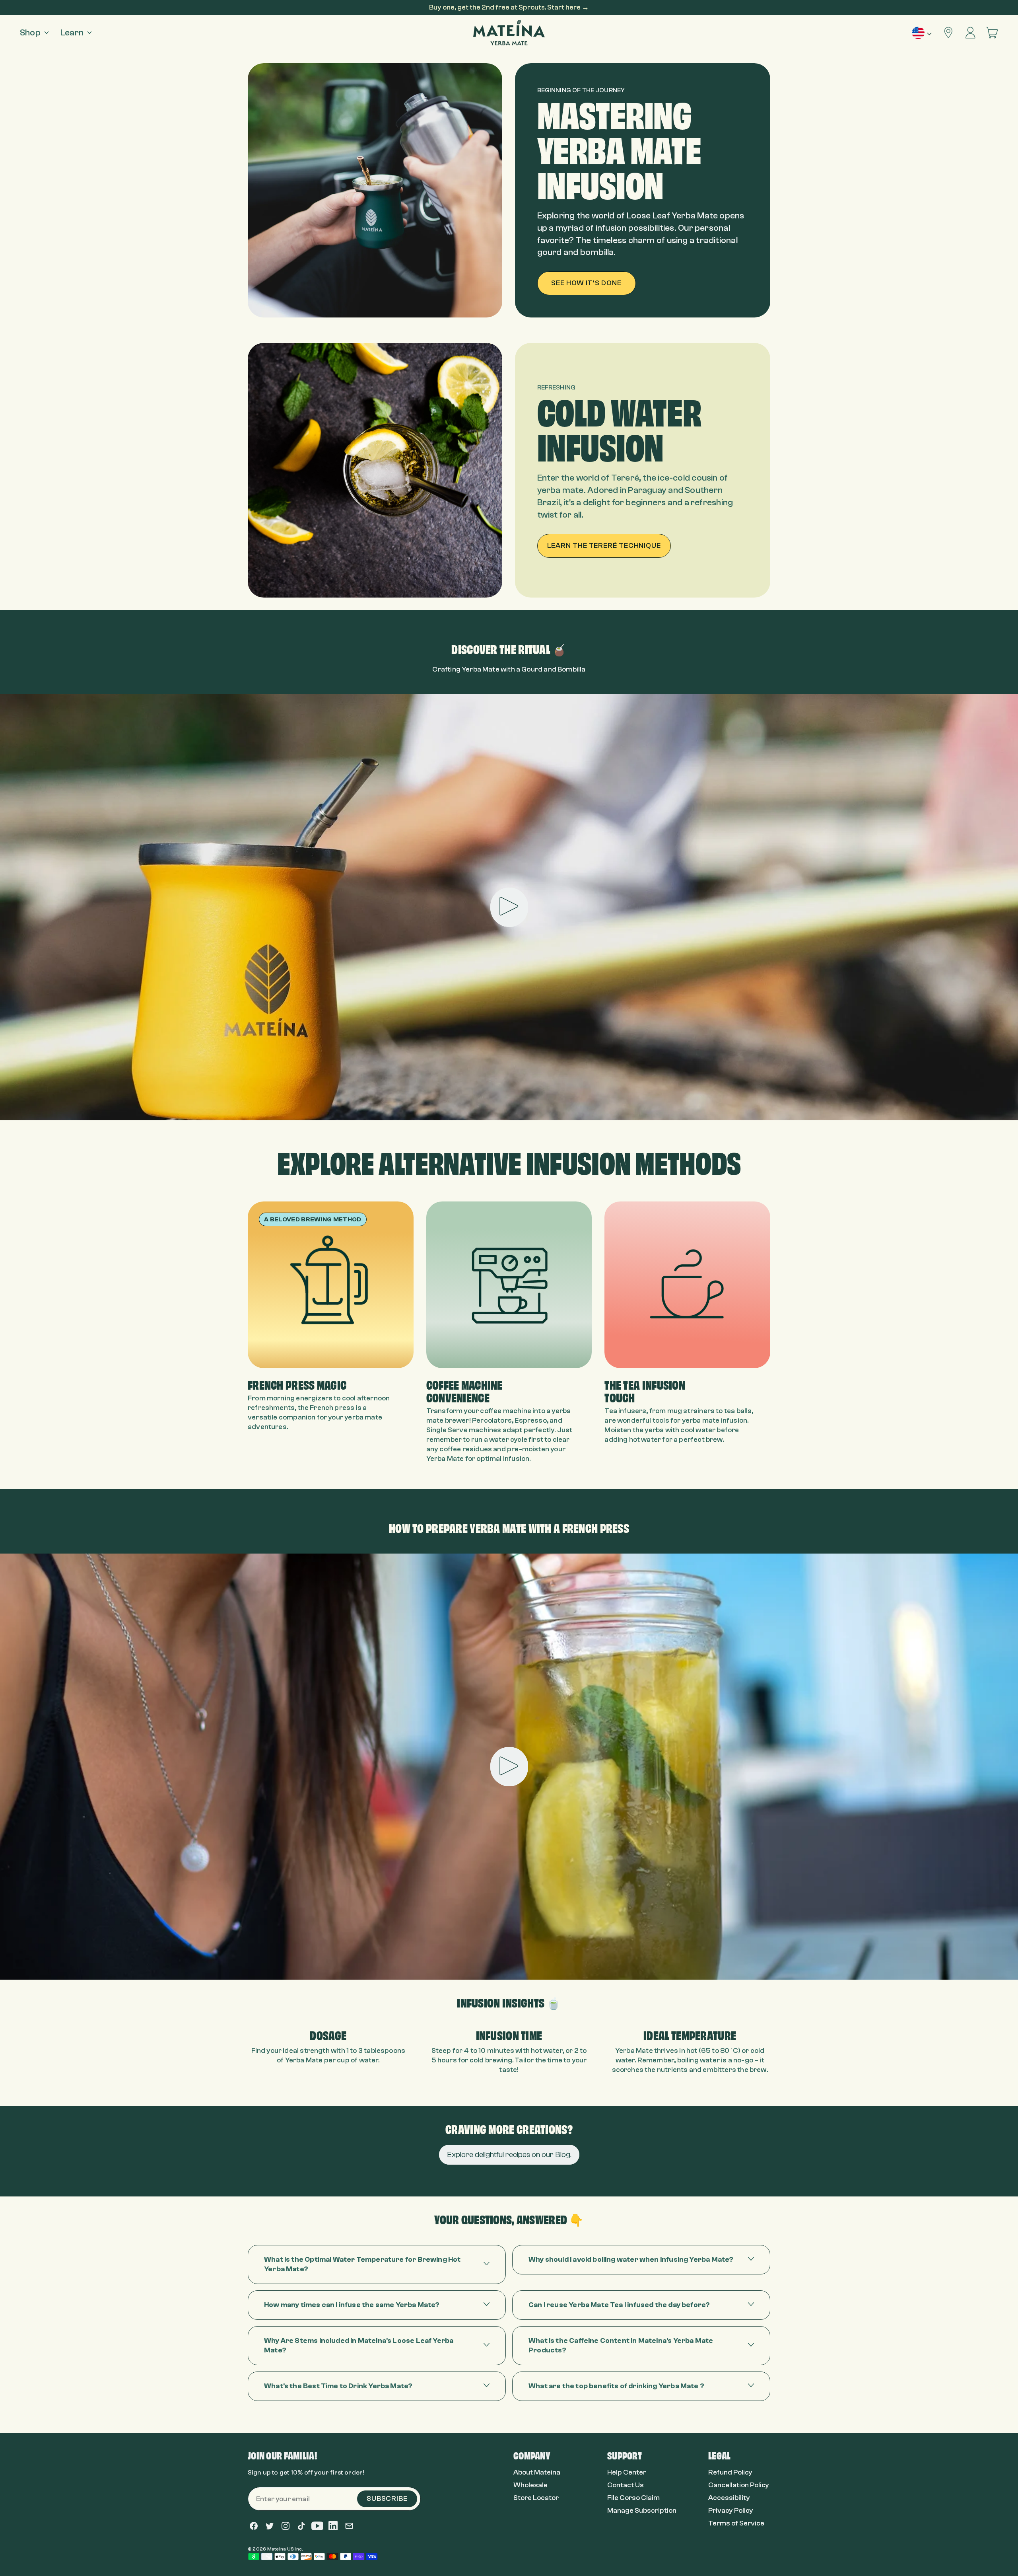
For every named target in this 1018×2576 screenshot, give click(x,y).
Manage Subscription (642, 2511)
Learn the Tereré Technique (604, 546)
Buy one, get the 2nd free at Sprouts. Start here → (509, 7)
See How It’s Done (586, 283)
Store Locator (536, 2498)
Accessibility (729, 2498)
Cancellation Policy (739, 2485)
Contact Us (626, 2485)
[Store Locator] (949, 33)
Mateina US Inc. (285, 2549)
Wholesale (530, 2485)
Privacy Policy (731, 2511)
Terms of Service (736, 2523)
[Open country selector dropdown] (922, 33)
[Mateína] (509, 33)
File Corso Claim (633, 2498)
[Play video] (509, 907)
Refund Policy (730, 2472)
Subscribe (387, 2499)
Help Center (627, 2472)
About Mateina (537, 2472)
